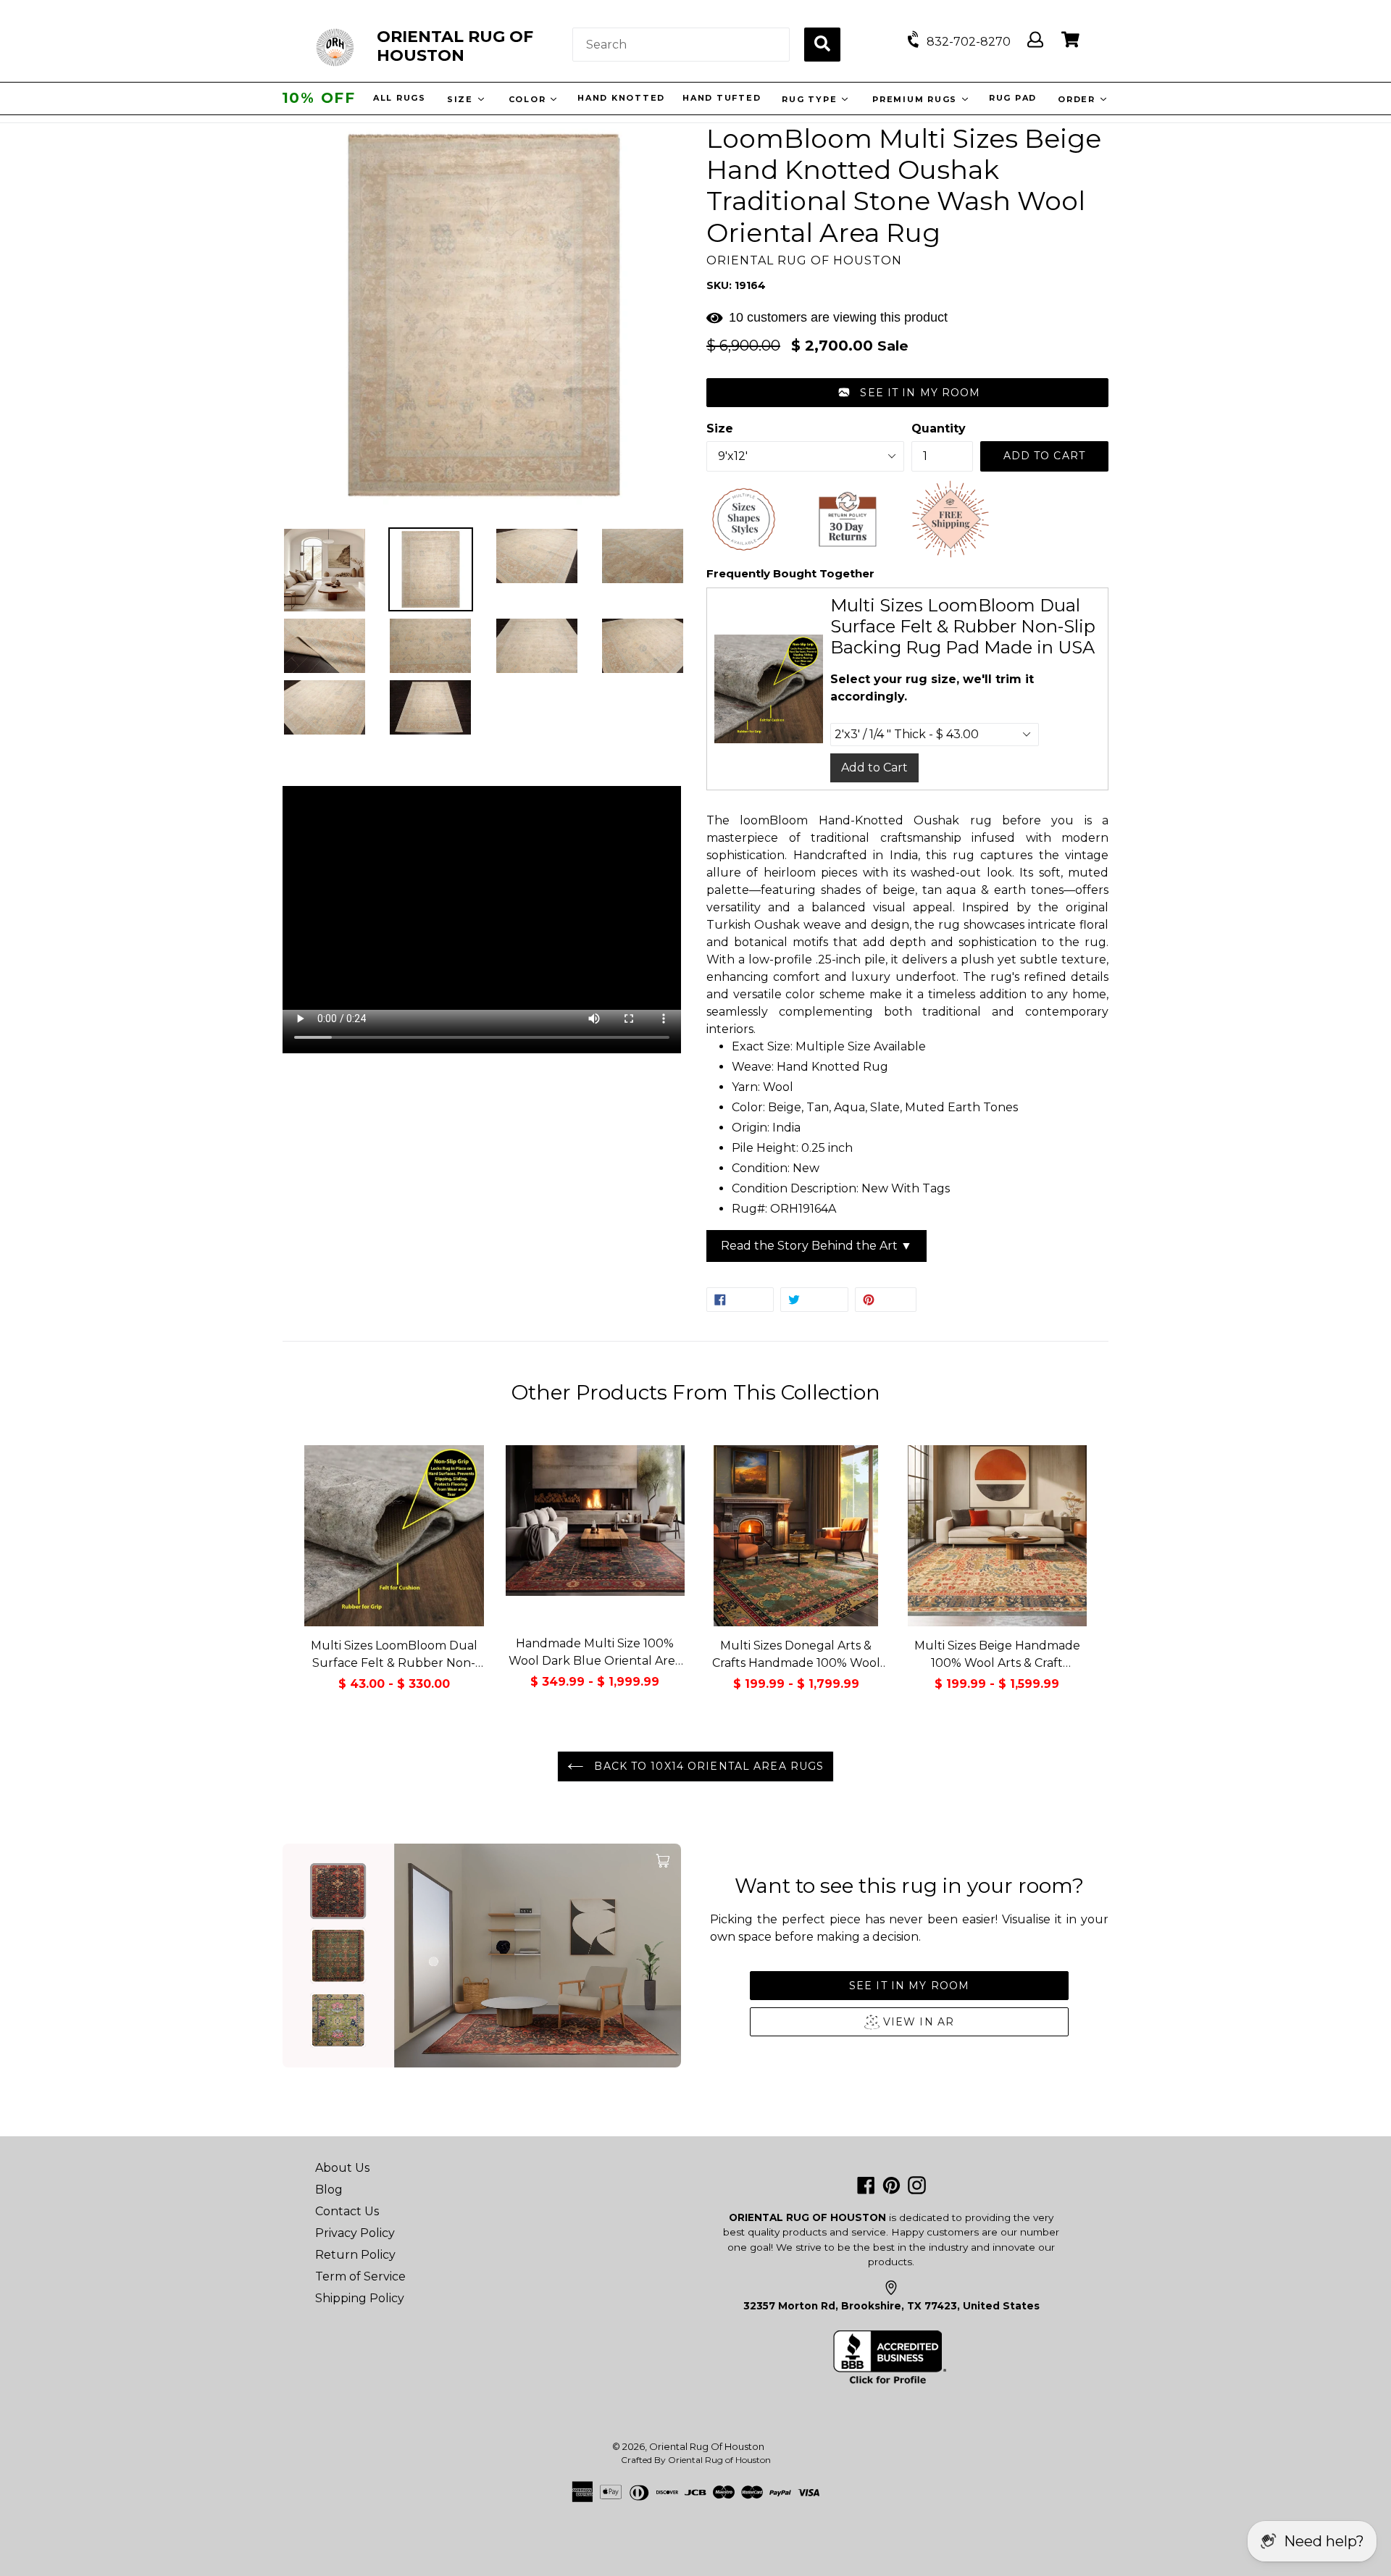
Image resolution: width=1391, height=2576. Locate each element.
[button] (907, 393)
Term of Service (360, 2276)
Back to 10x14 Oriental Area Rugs (707, 1766)
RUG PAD (1014, 98)
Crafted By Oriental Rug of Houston (696, 2460)
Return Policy (355, 2255)
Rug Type (813, 99)
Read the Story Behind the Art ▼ (816, 1246)
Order (1080, 99)
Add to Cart (874, 768)
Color (531, 99)
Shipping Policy (360, 2298)
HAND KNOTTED (623, 98)
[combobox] (681, 45)
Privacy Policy (355, 2233)
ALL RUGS (401, 98)
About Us (342, 2168)
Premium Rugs (918, 99)
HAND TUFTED (723, 98)
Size (463, 99)
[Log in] (1035, 40)
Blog (329, 2190)
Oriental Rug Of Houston (707, 2446)
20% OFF (319, 98)
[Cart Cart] (1070, 40)
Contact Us (347, 2211)
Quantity (939, 428)
